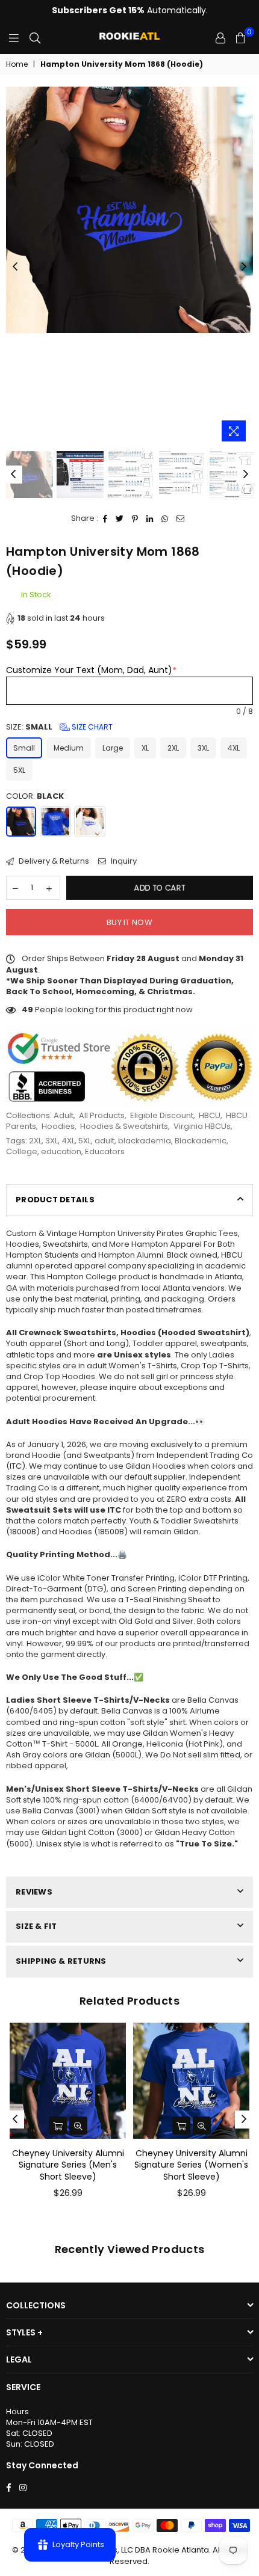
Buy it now (129, 922)
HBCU (210, 1115)
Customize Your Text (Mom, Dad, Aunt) (91, 670)
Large (113, 748)
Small (24, 748)
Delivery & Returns (53, 861)
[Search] (35, 38)
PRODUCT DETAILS (55, 1200)
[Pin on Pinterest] (135, 518)
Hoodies (58, 1126)
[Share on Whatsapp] (165, 518)
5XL (19, 770)
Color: (35, 796)
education (61, 1151)
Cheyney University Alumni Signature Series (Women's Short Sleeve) (191, 2165)
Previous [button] (15, 267)
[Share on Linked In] (150, 518)
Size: (59, 727)
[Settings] (220, 38)
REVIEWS (34, 1892)
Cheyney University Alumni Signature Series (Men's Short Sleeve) (68, 2165)
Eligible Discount (162, 1115)
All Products (102, 1115)
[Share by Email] (181, 518)
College (22, 1151)
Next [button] (244, 267)
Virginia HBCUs (202, 1126)
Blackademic (201, 1141)
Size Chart (91, 727)
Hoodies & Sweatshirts (124, 1126)
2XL (173, 748)
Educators (105, 1151)
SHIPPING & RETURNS (61, 1961)
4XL (234, 748)
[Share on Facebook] (105, 518)
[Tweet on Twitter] (120, 518)
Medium (69, 748)
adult (105, 1141)
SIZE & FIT (36, 1926)
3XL (203, 748)
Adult (64, 1115)
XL (145, 748)
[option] (129, 210)
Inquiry (123, 861)
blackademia (145, 1141)
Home (17, 64)
